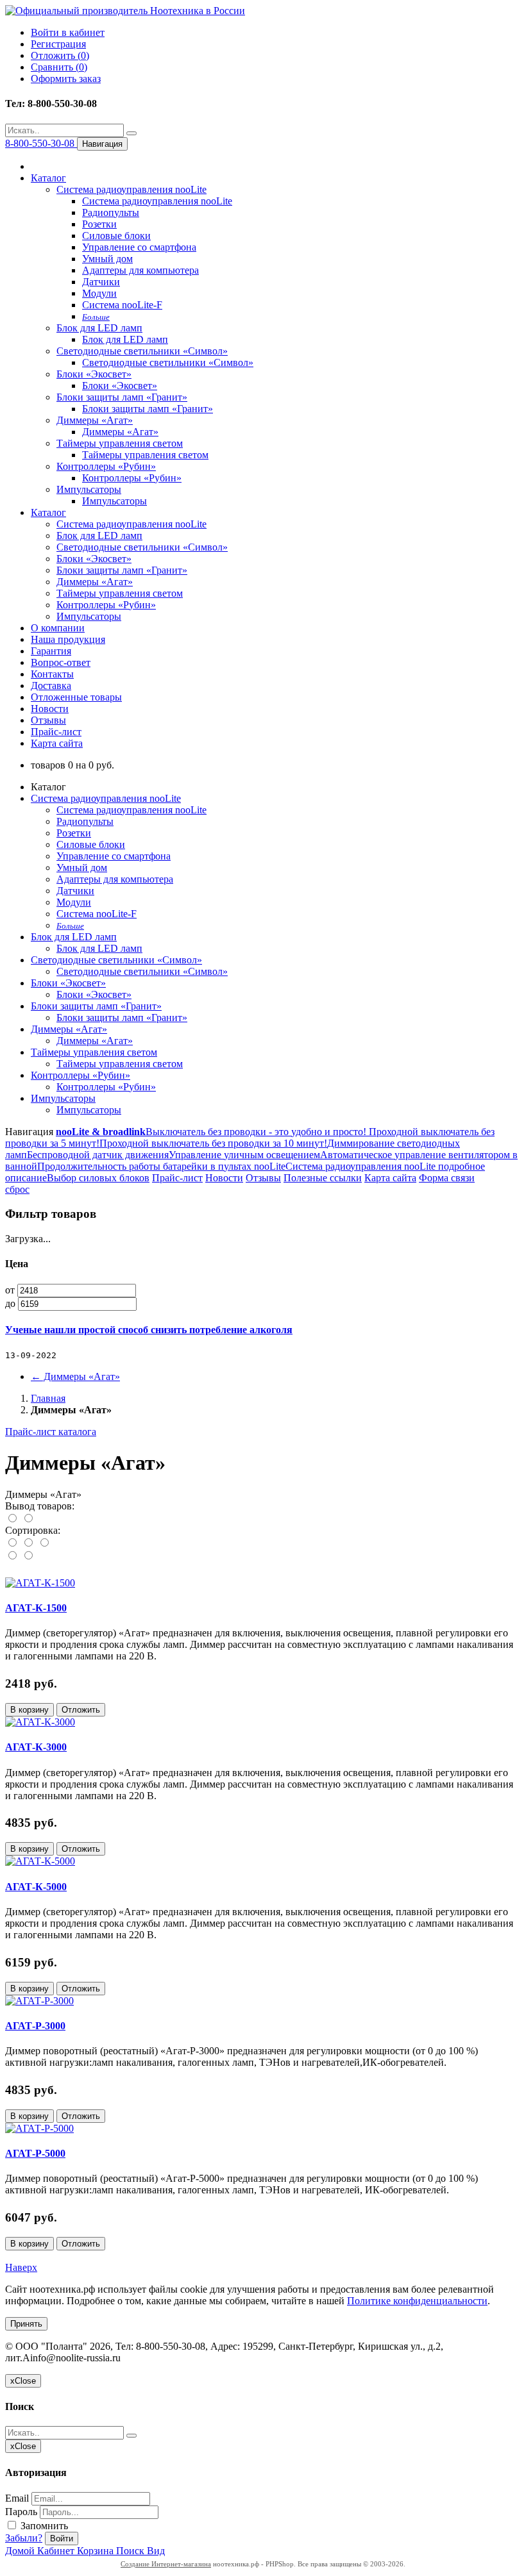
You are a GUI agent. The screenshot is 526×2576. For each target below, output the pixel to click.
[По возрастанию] (13, 1556)
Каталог (48, 178)
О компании (58, 628)
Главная (48, 1398)
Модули (99, 293)
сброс (17, 1189)
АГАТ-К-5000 (36, 1887)
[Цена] (44, 1543)
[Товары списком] (13, 1519)
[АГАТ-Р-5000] (39, 2128)
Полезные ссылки (323, 1178)
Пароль (21, 2512)
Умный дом (107, 259)
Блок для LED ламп (99, 328)
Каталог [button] (48, 512)
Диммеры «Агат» (95, 420)
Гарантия (51, 651)
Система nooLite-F (122, 305)
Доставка (51, 686)
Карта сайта (57, 743)
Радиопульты (111, 212)
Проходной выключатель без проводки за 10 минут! (213, 1143)
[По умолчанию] (13, 1543)
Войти (62, 2539)
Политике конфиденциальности (417, 2301)
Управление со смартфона (139, 247)
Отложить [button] (81, 1710)
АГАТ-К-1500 (36, 1608)
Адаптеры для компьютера (140, 270)
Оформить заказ (66, 79)
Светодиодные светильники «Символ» (142, 351)
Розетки (99, 224)
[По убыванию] (28, 1556)
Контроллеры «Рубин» (106, 466)
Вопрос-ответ (61, 662)
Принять (26, 2324)
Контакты (52, 674)
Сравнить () (59, 67)
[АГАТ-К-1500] (40, 1583)
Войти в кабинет (68, 32)
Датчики (101, 282)
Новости (50, 709)
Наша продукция (68, 639)
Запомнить (43, 2526)
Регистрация (58, 44)
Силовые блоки (116, 236)
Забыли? (24, 2538)
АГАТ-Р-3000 (35, 2026)
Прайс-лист (56, 732)
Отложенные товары (76, 697)
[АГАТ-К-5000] (40, 1861)
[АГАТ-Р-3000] (39, 2001)
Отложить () (60, 55)
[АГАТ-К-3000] (40, 1722)
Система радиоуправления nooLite (131, 189)
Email (17, 2498)
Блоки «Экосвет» (94, 374)
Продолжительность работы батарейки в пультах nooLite (161, 1166)
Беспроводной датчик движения (98, 1155)
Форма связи (447, 1178)
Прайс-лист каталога (51, 1432)
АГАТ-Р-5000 (35, 2153)
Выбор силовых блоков (98, 1178)
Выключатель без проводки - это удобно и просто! (256, 1132)
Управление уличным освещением (244, 1155)
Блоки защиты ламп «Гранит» (122, 397)
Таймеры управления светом (120, 443)
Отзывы (48, 720)
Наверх (21, 2267)
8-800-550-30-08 (41, 143)
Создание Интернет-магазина (166, 2564)
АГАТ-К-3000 (36, 1747)
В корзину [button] (30, 1710)
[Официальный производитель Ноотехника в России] (125, 11)
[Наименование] (29, 1543)
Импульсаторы (89, 489)
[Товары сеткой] (28, 1519)
